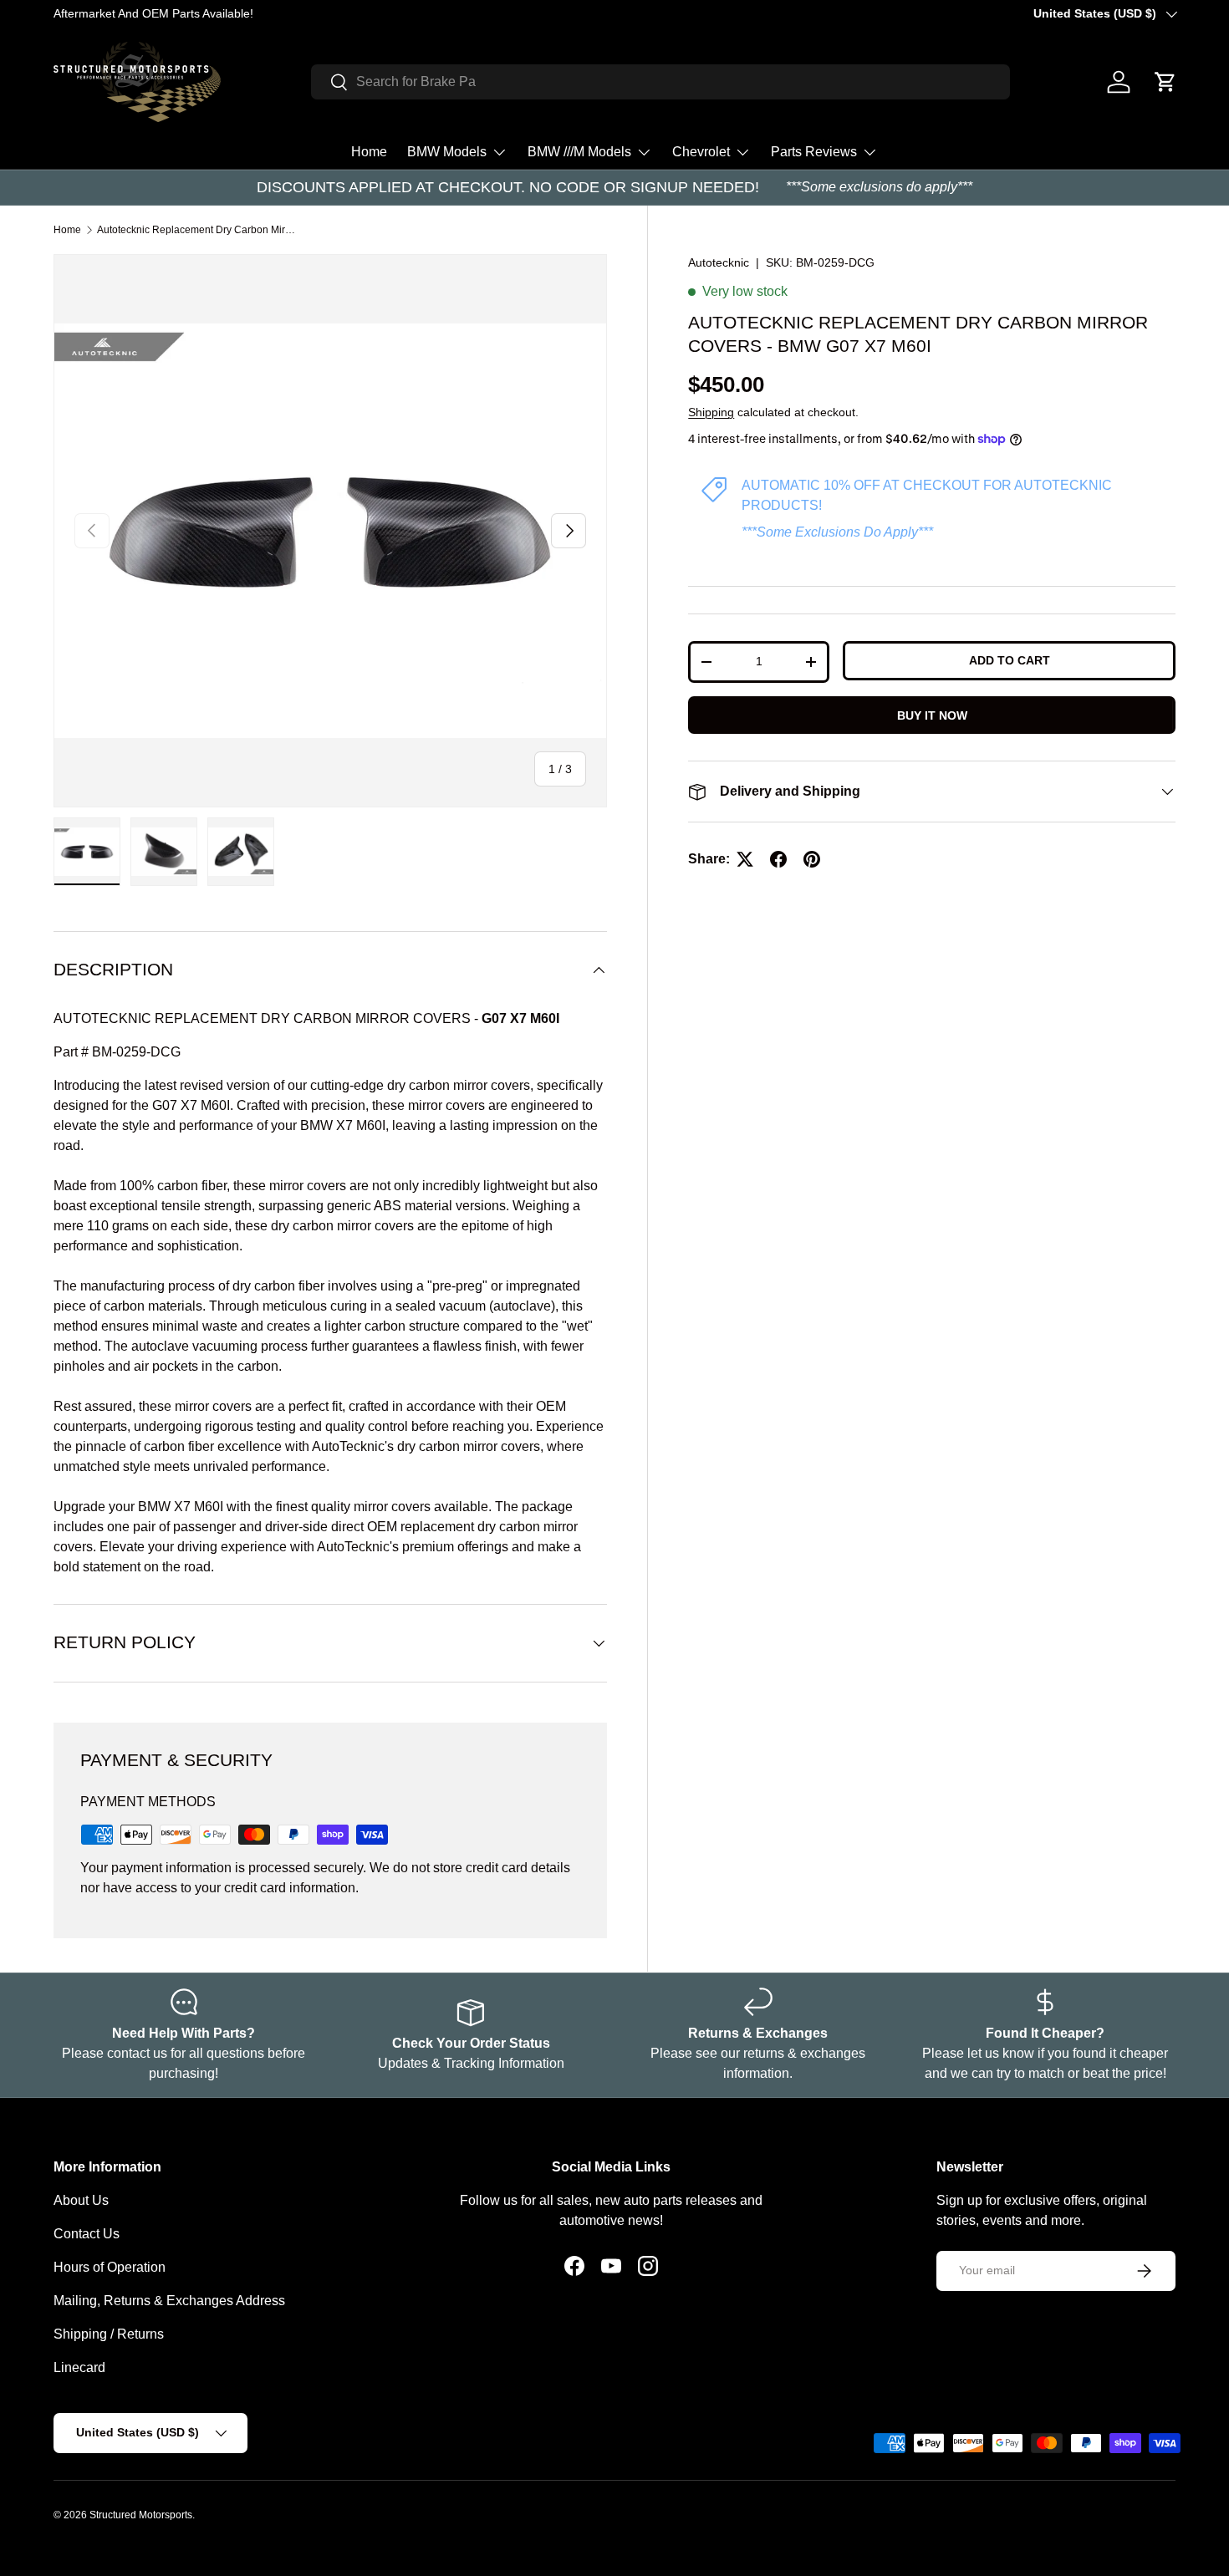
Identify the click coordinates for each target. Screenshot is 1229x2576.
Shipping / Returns (109, 2334)
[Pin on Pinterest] (812, 859)
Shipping (711, 412)
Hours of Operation (110, 2267)
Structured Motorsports (141, 2515)
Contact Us (87, 2234)
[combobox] (660, 82)
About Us (81, 2200)
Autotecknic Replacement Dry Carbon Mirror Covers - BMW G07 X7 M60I (197, 230)
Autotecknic (719, 262)
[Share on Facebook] (778, 859)
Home (369, 152)
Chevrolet (701, 152)
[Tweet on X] (745, 859)
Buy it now (932, 715)
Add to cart (1010, 660)
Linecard (79, 2367)
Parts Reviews (814, 152)
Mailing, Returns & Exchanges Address (169, 2301)
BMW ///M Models (579, 152)
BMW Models (447, 152)
